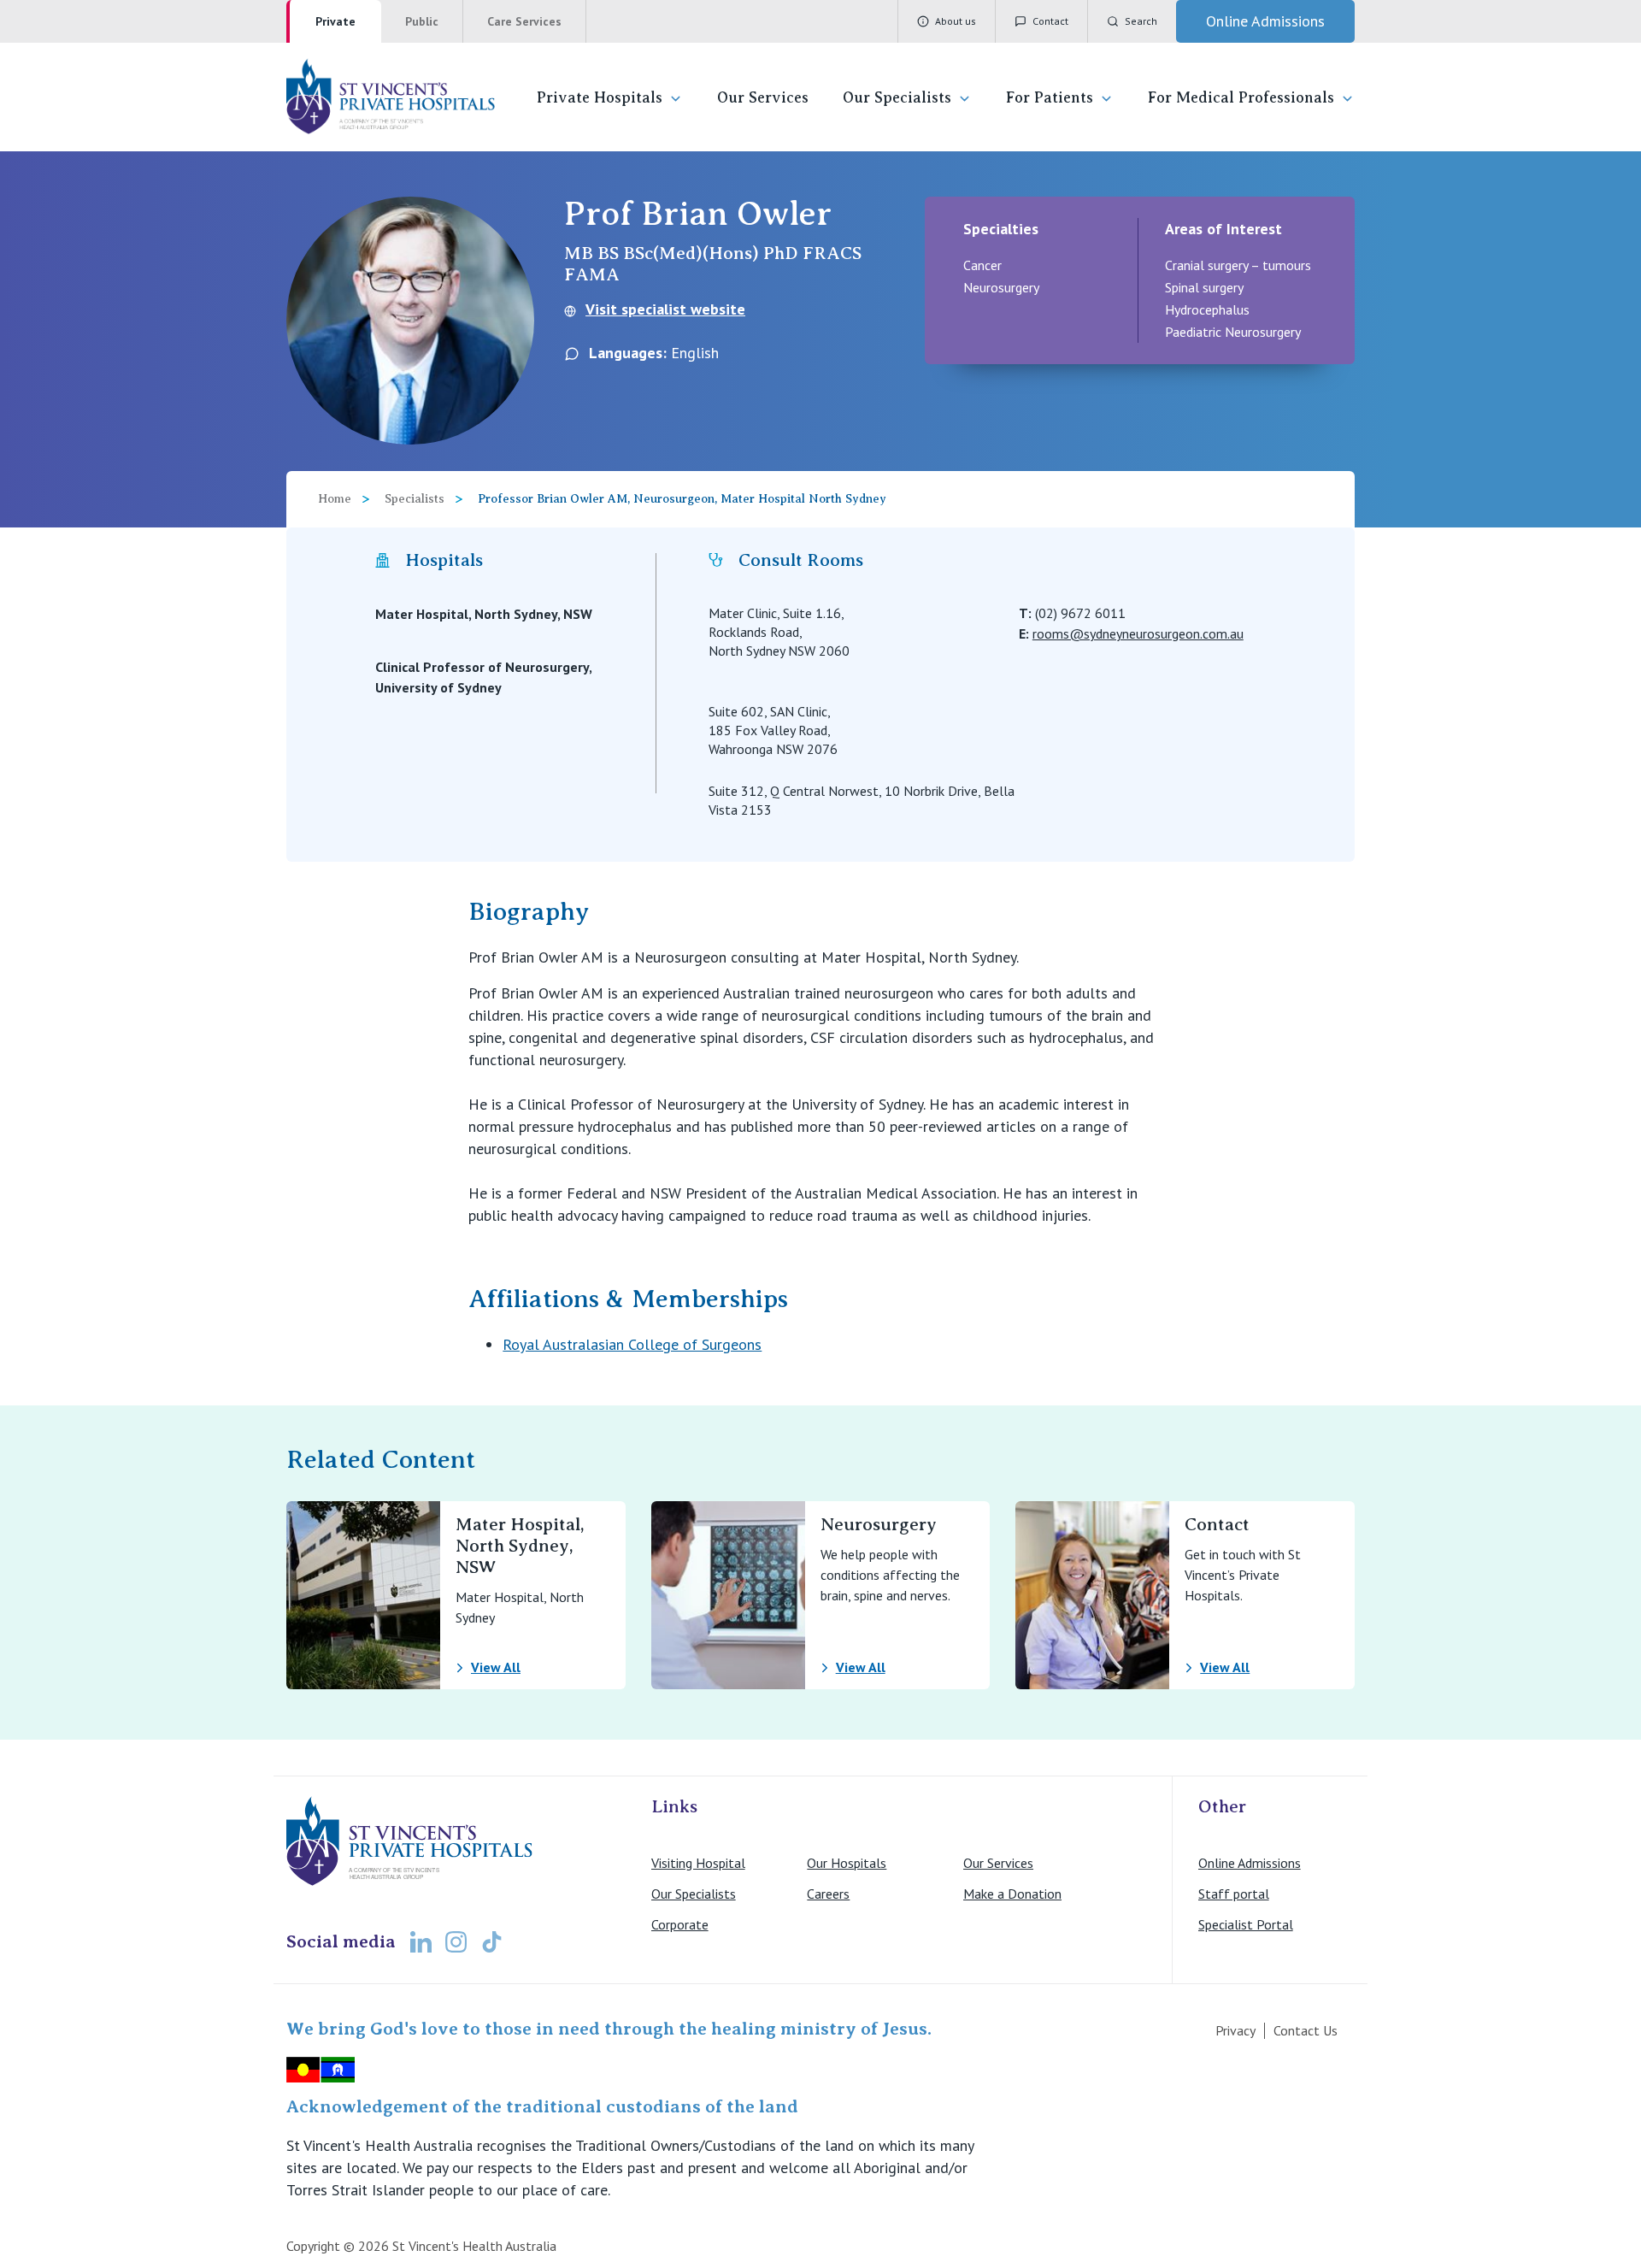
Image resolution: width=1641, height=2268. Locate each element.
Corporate (680, 1924)
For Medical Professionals (1241, 97)
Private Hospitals (600, 97)
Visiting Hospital (698, 1863)
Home (335, 499)
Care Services (524, 21)
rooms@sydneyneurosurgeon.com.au (1138, 633)
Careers (828, 1894)
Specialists (415, 499)
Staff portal (1234, 1894)
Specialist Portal (1246, 1924)
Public (422, 21)
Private (335, 21)
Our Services (763, 97)
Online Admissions (1250, 1863)
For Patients (1050, 97)
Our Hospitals (847, 1863)
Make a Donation (1012, 1894)
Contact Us (1306, 2030)
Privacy (1235, 2030)
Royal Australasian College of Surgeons (632, 1344)
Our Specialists (897, 97)
